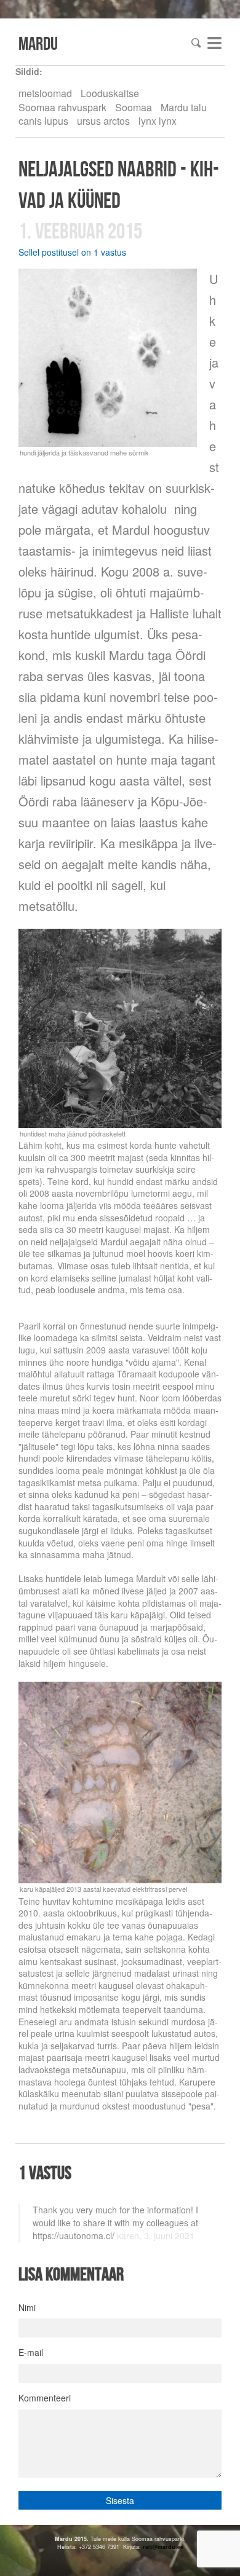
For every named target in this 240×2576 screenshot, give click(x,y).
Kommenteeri (45, 2398)
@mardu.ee (168, 2547)
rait (147, 2547)
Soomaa (134, 107)
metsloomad (45, 93)
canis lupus (43, 121)
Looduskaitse (110, 93)
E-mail (31, 2352)
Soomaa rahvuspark (62, 107)
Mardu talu (184, 107)
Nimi (27, 2307)
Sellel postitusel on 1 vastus (72, 252)
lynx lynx (158, 121)
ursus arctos (103, 121)
